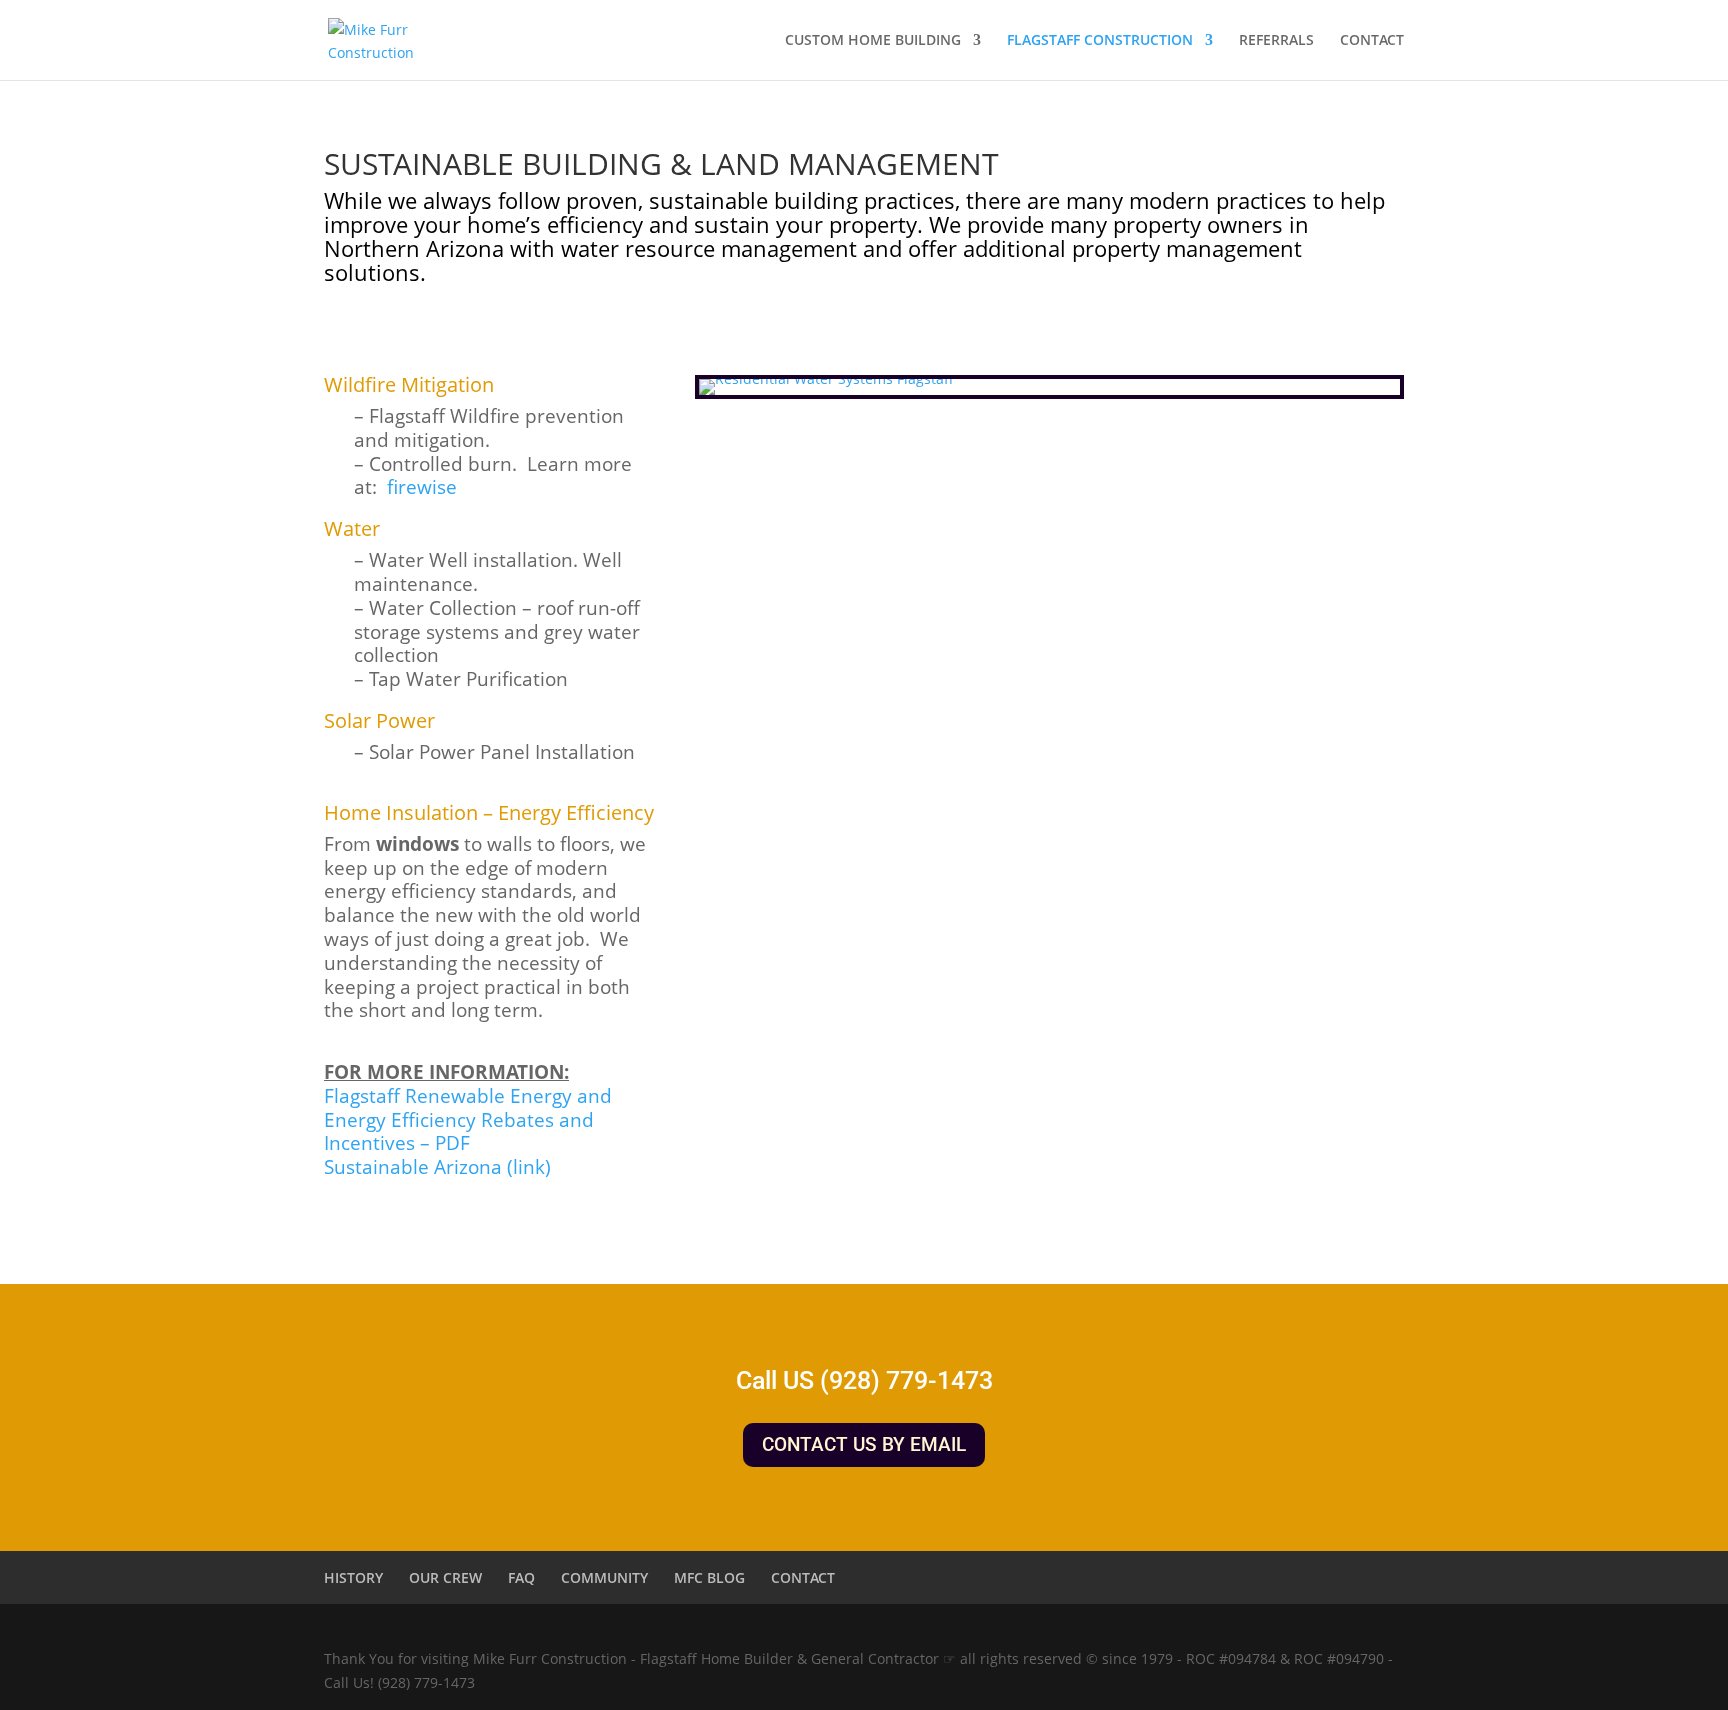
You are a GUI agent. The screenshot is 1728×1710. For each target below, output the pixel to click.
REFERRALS (1276, 41)
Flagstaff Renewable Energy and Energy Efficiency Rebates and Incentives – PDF (468, 1120)
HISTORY (353, 1577)
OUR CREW (445, 1577)
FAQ (521, 1577)
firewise (422, 487)
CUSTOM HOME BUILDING (873, 41)
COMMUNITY (604, 1577)
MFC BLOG (709, 1577)
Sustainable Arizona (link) (437, 1167)
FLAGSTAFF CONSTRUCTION (1100, 41)
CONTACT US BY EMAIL (864, 1444)
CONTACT (1372, 41)
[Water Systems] (826, 378)
